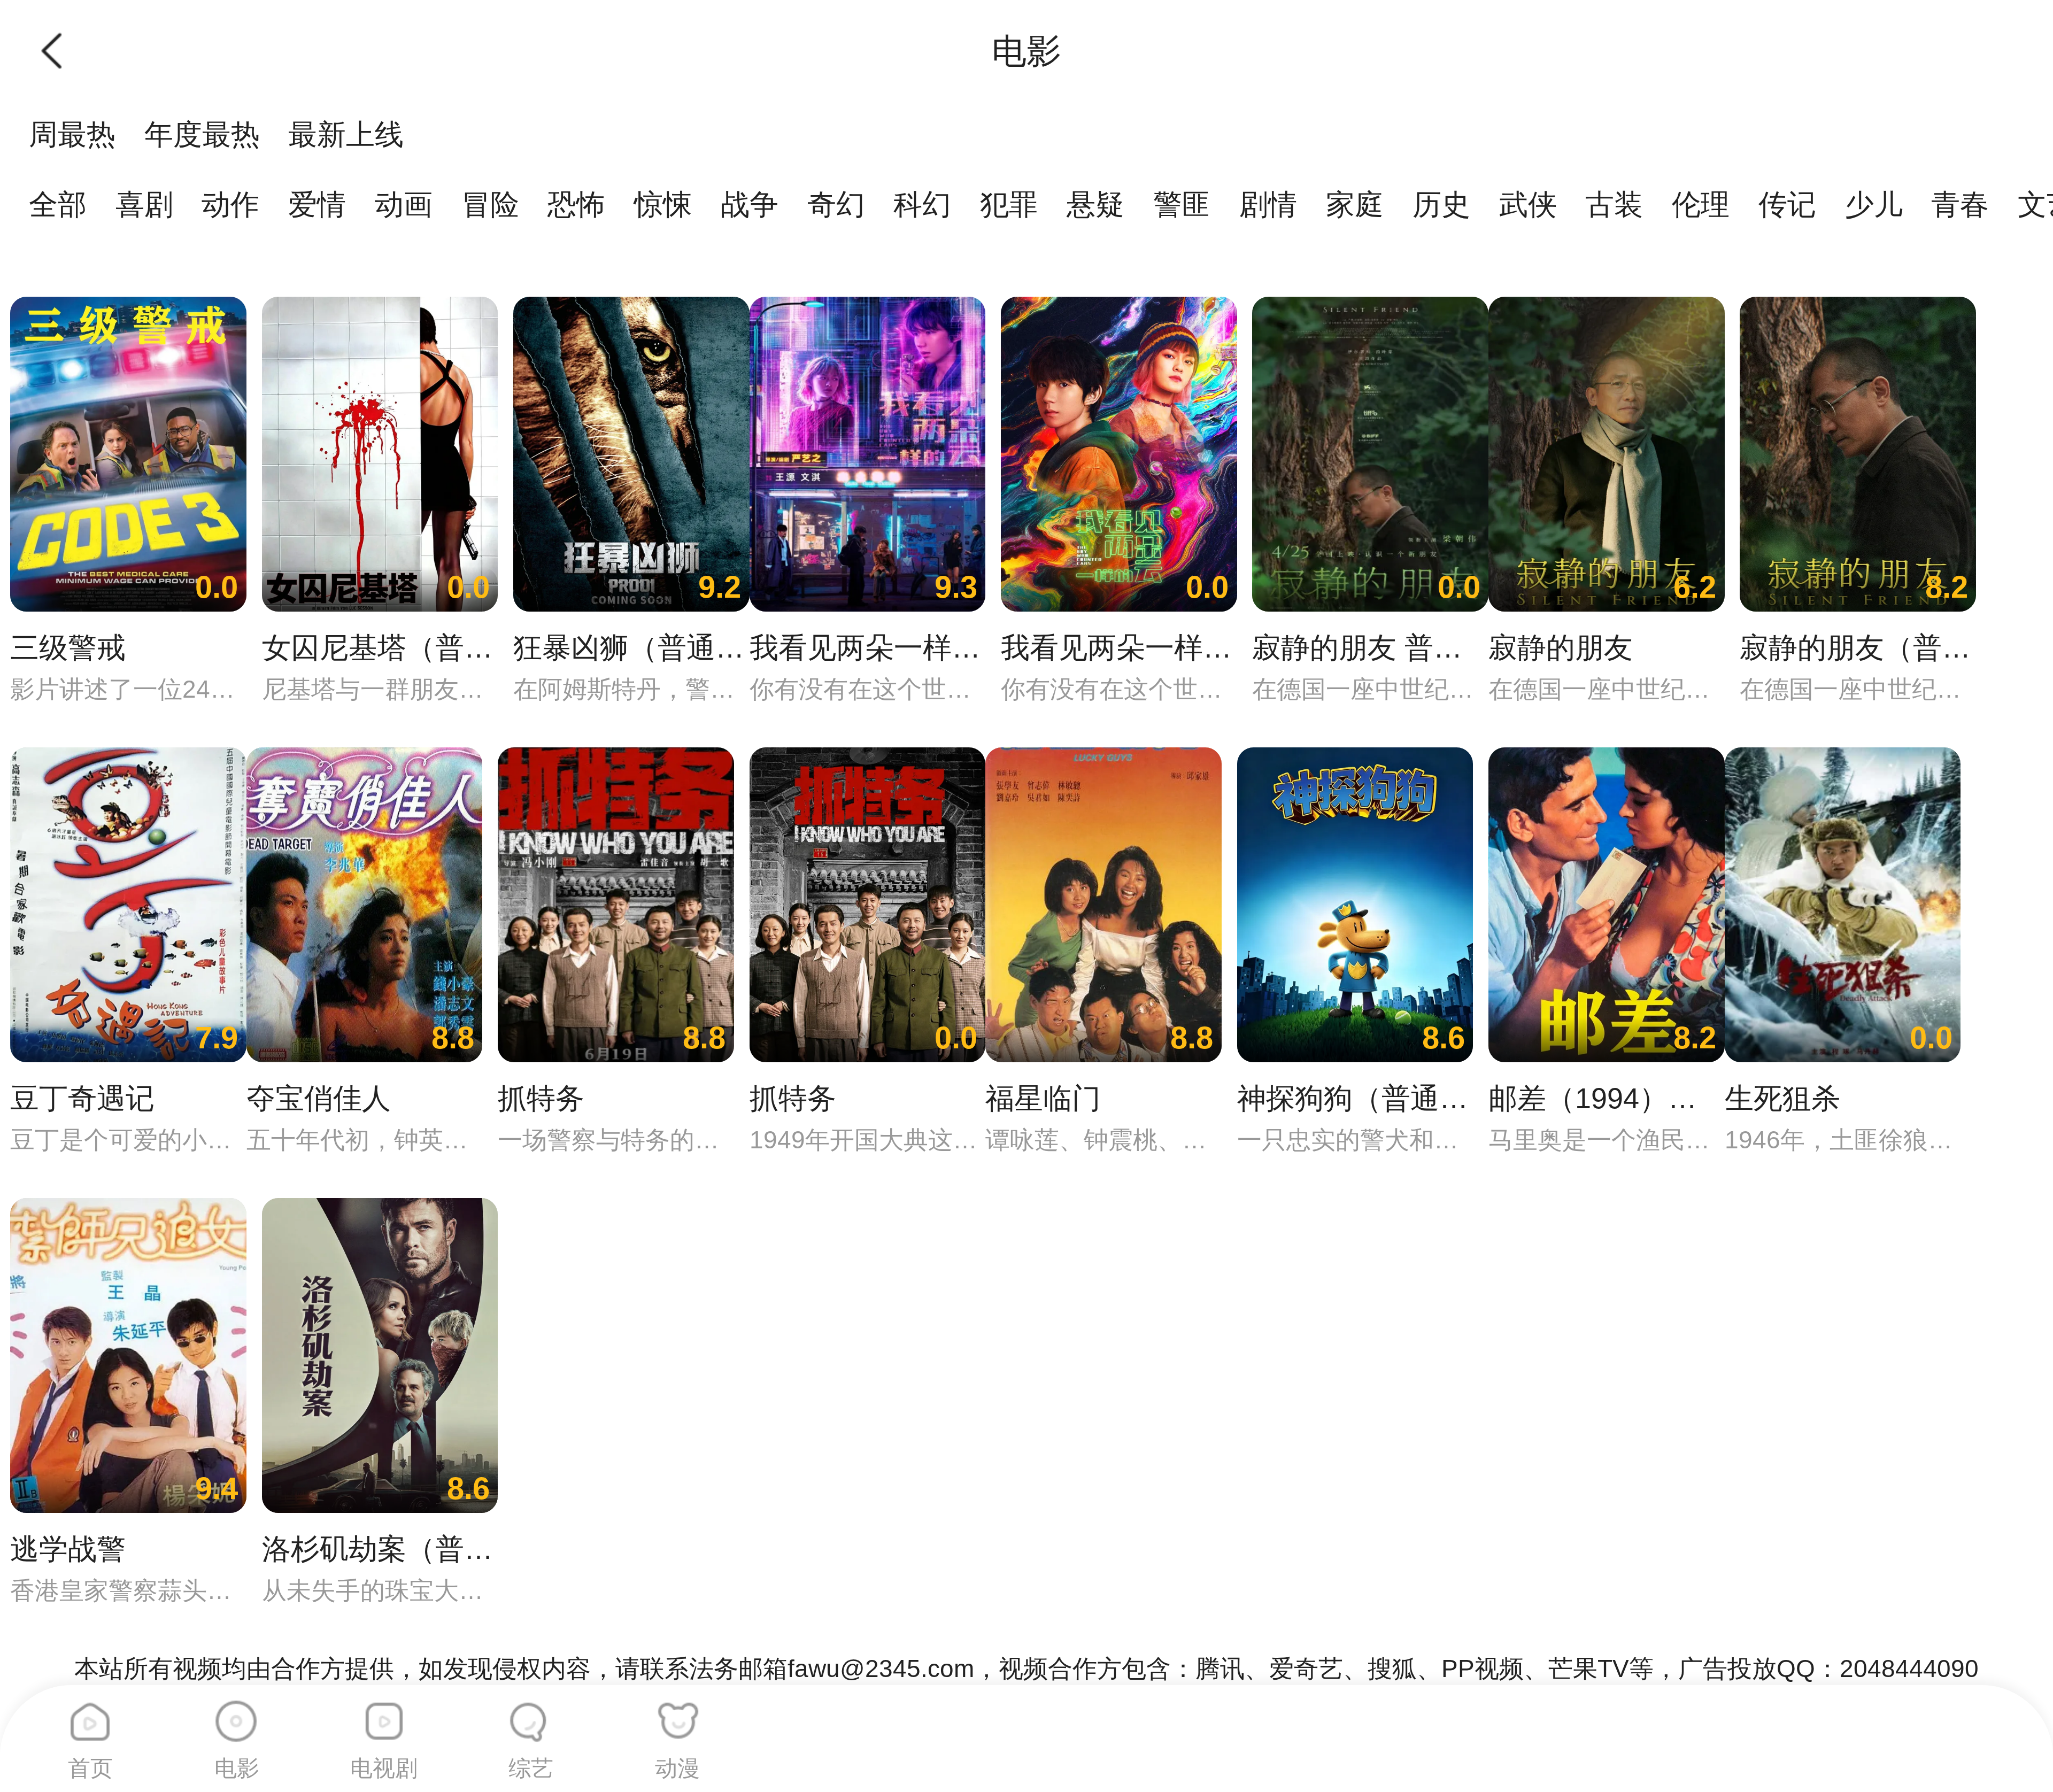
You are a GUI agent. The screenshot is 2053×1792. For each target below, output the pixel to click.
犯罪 (1009, 204)
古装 (1614, 204)
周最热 (72, 134)
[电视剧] (384, 1714)
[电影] (237, 1714)
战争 (750, 204)
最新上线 (346, 134)
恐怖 (576, 204)
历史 (1441, 204)
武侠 (1528, 204)
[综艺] (531, 1714)
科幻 (922, 204)
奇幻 (836, 204)
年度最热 (202, 134)
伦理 (1701, 204)
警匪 (1182, 204)
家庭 (1355, 204)
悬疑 (1095, 204)
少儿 (1874, 204)
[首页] (90, 1714)
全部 (58, 204)
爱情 (317, 204)
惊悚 (663, 204)
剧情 (1268, 204)
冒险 (490, 204)
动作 (230, 204)
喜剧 (144, 204)
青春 (1960, 204)
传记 (1787, 204)
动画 (404, 204)
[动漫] (677, 1714)
